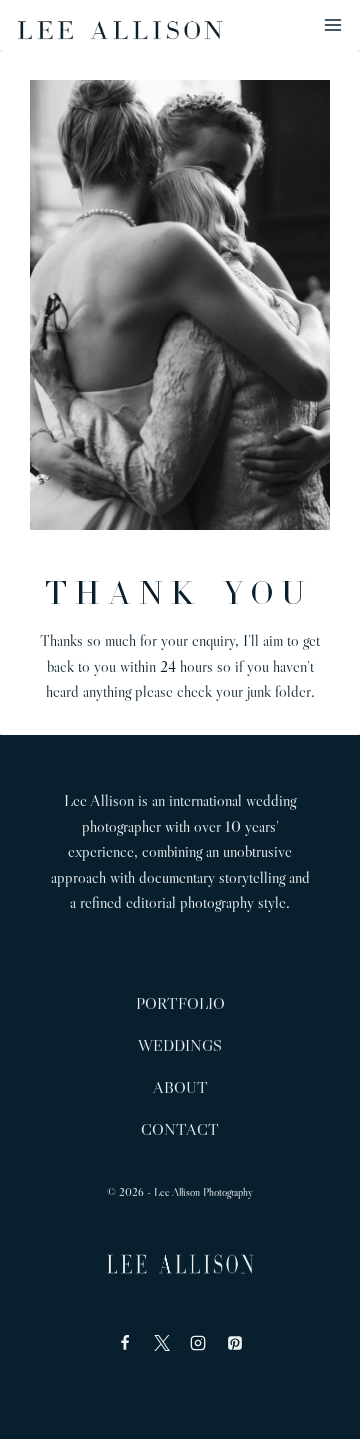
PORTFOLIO (180, 1003)
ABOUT (180, 1087)
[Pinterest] (235, 1343)
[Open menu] (337, 24)
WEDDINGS (180, 1045)
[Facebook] (125, 1343)
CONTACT (180, 1129)
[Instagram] (198, 1343)
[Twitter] (162, 1343)
